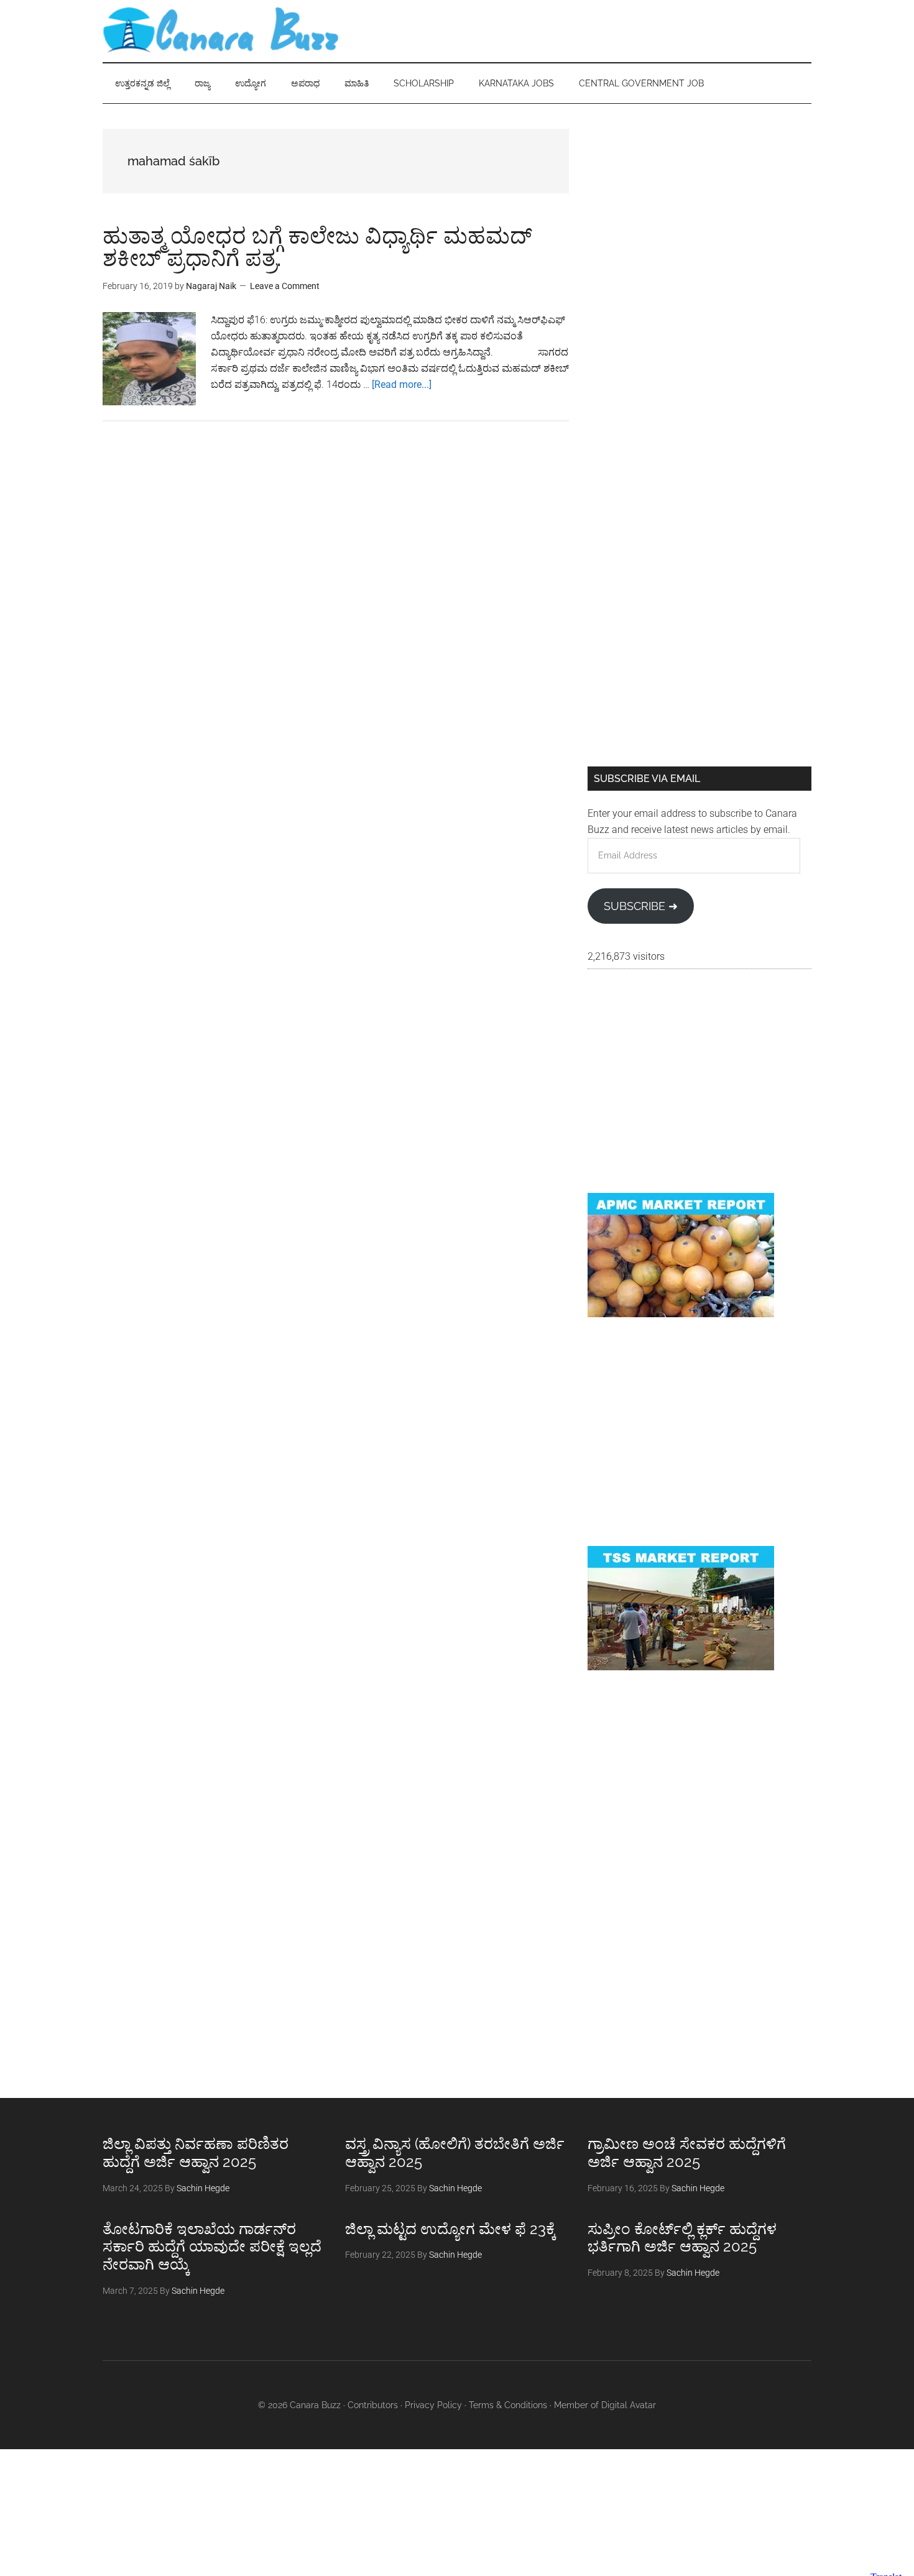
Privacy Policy (433, 2405)
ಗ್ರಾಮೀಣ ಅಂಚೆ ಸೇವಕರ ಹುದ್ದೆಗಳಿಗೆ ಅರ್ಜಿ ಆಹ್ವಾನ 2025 (687, 2153)
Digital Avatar (629, 2405)
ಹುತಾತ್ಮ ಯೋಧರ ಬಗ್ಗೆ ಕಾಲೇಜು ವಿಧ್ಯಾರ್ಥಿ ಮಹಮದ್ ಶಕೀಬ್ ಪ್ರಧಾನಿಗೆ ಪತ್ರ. (317, 247)
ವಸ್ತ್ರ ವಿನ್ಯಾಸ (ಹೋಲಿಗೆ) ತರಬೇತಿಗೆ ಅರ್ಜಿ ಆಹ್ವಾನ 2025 (455, 2153)
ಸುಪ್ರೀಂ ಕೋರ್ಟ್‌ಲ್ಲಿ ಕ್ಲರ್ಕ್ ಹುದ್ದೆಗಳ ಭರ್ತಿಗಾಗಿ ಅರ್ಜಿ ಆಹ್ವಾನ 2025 (682, 2238)
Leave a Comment (285, 286)
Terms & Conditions (508, 2405)
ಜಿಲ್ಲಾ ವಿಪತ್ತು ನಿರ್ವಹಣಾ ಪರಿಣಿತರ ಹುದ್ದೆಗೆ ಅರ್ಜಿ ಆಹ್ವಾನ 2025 (196, 2153)
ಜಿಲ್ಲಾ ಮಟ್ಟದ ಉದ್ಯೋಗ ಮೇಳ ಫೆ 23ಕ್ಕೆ (450, 2229)
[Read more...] (402, 384)
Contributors (373, 2405)
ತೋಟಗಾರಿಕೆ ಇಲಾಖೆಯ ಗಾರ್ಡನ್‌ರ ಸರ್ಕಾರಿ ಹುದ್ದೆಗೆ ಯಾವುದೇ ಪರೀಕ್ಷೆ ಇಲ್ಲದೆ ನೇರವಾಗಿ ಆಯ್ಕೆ (212, 2247)
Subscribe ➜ (641, 906)
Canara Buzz (221, 31)
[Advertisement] (699, 216)
